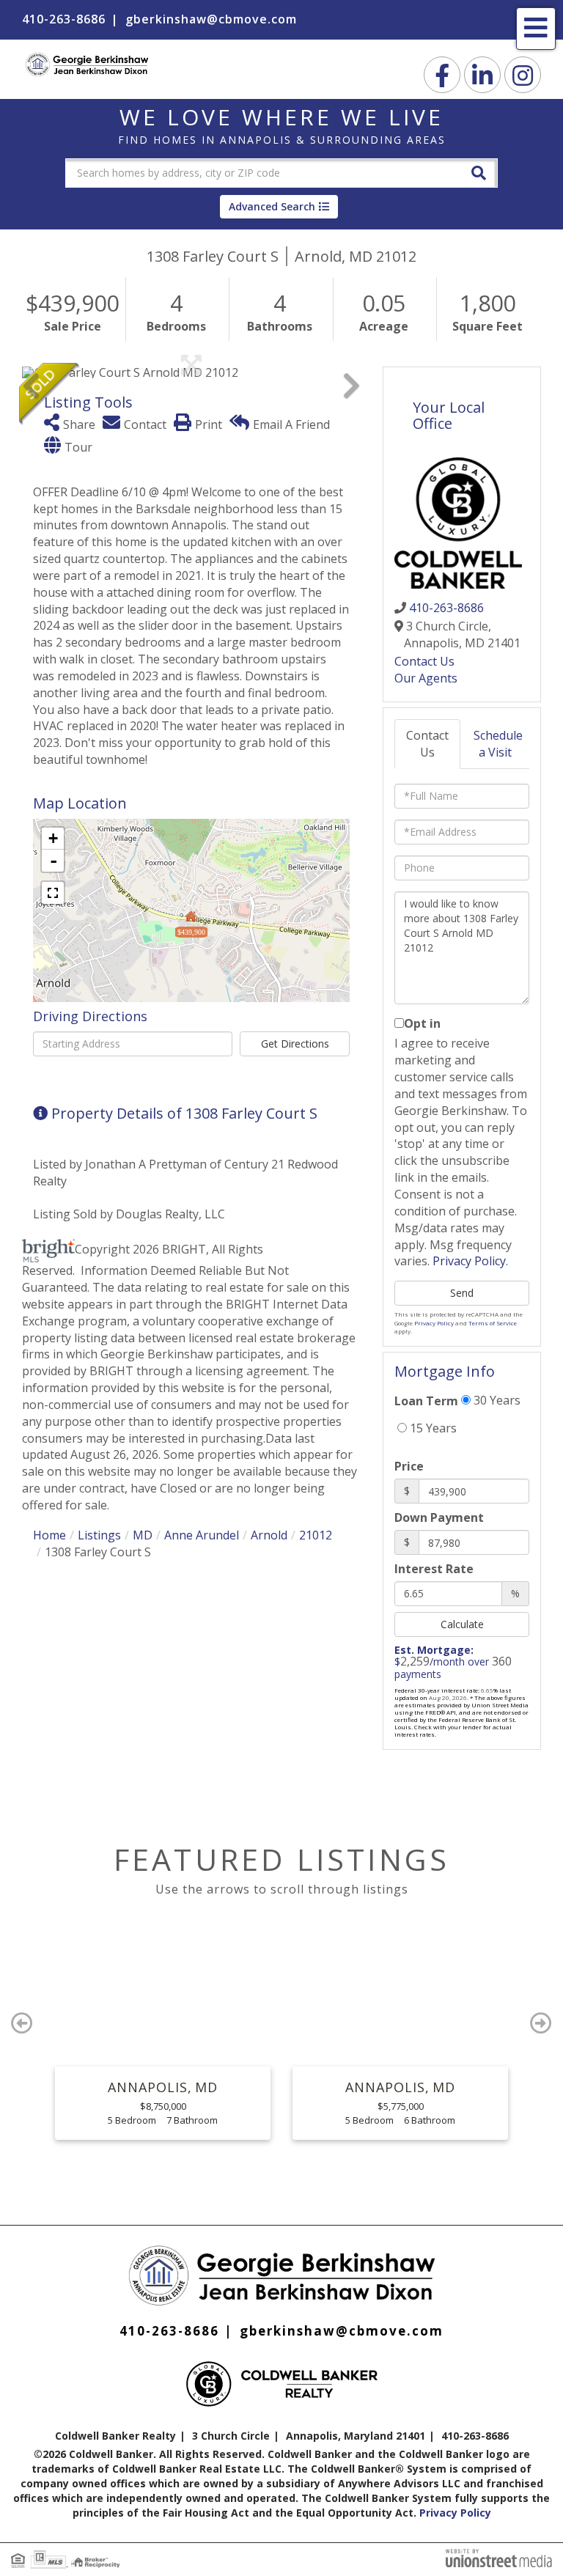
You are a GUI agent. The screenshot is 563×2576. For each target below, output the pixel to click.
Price (409, 1466)
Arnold (269, 1535)
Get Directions (295, 1044)
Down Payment (439, 1517)
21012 (316, 1535)
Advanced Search (272, 206)
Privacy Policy (469, 1261)
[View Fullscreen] (53, 893)
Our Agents (426, 678)
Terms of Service (493, 1323)
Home (49, 1535)
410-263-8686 (64, 19)
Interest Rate (434, 1569)
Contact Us (424, 661)
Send (462, 1293)
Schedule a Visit (498, 744)
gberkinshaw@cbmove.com (211, 19)
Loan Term (426, 1401)
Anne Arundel (202, 1535)
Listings (99, 1535)
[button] (479, 172)
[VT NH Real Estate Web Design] (499, 2557)
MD (143, 1535)
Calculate (462, 1624)
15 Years (432, 1428)
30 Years (496, 1400)
